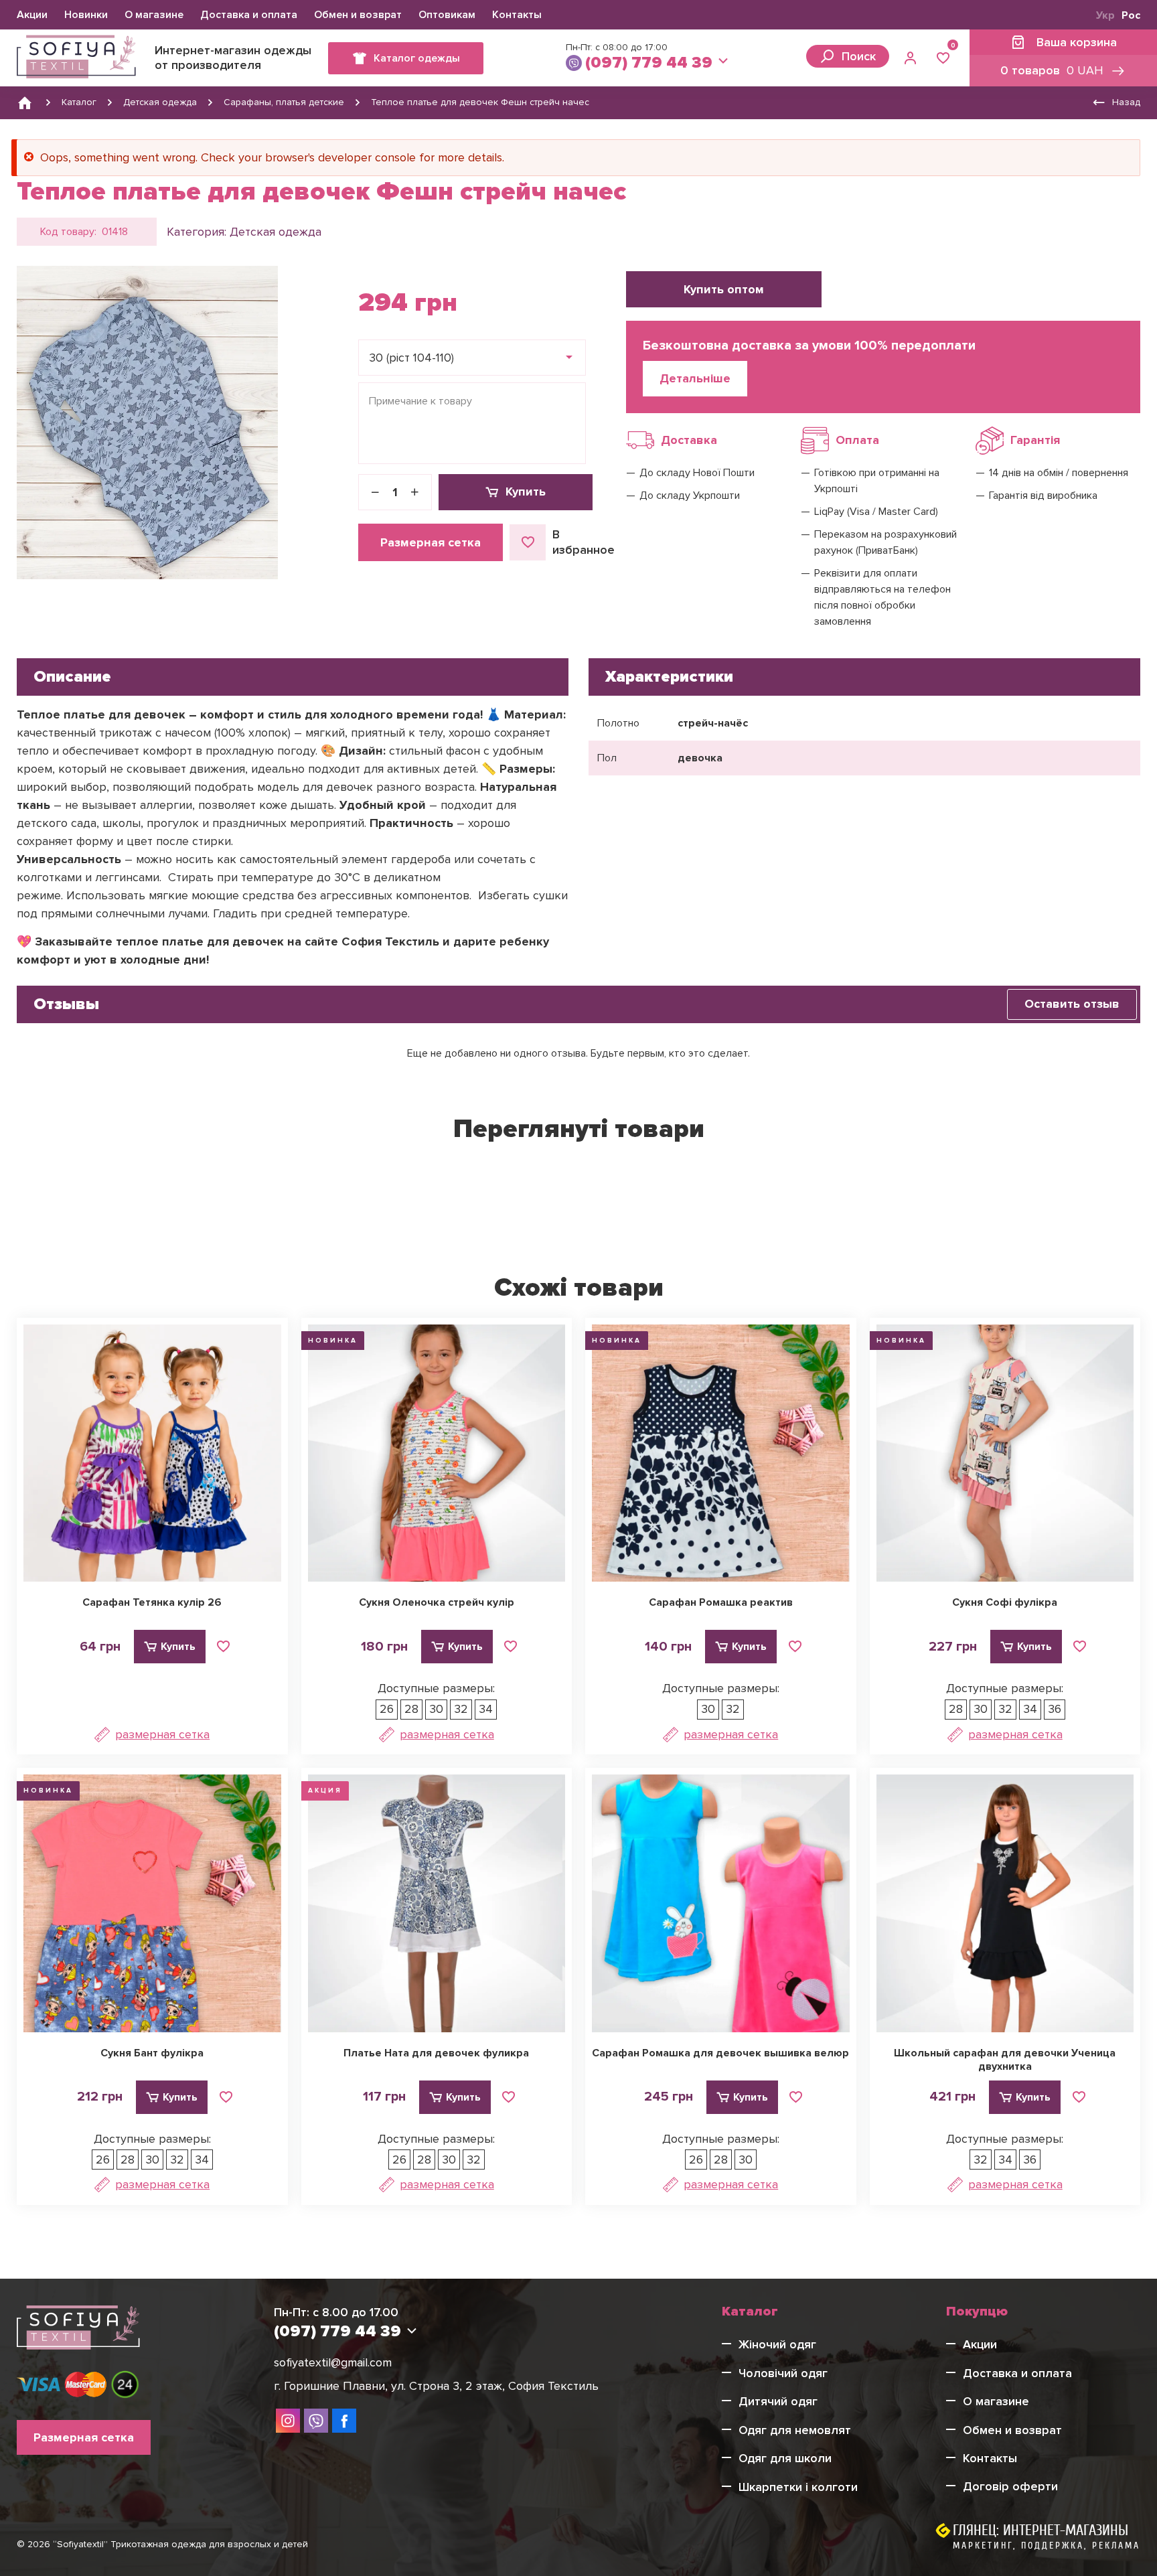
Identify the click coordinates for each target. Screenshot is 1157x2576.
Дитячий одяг (778, 2401)
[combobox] (472, 358)
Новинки (86, 15)
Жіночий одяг (777, 2344)
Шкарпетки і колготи (798, 2487)
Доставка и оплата (249, 15)
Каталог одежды (417, 58)
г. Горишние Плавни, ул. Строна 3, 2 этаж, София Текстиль (436, 2386)
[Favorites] (943, 58)
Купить (526, 491)
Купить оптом (724, 289)
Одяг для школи (785, 2458)
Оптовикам (447, 15)
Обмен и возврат (358, 15)
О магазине (154, 15)
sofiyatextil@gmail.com (333, 2362)
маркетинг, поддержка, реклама (1047, 2546)
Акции (32, 15)
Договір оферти (1010, 2486)
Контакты (517, 15)
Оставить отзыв (1072, 1004)
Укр (1105, 15)
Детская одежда (276, 232)
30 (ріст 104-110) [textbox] (411, 358)
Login (912, 58)
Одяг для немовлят (795, 2430)
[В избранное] (224, 1647)
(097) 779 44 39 (649, 63)
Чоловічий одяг (783, 2373)
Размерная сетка (431, 542)
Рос (1131, 15)
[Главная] (25, 102)
